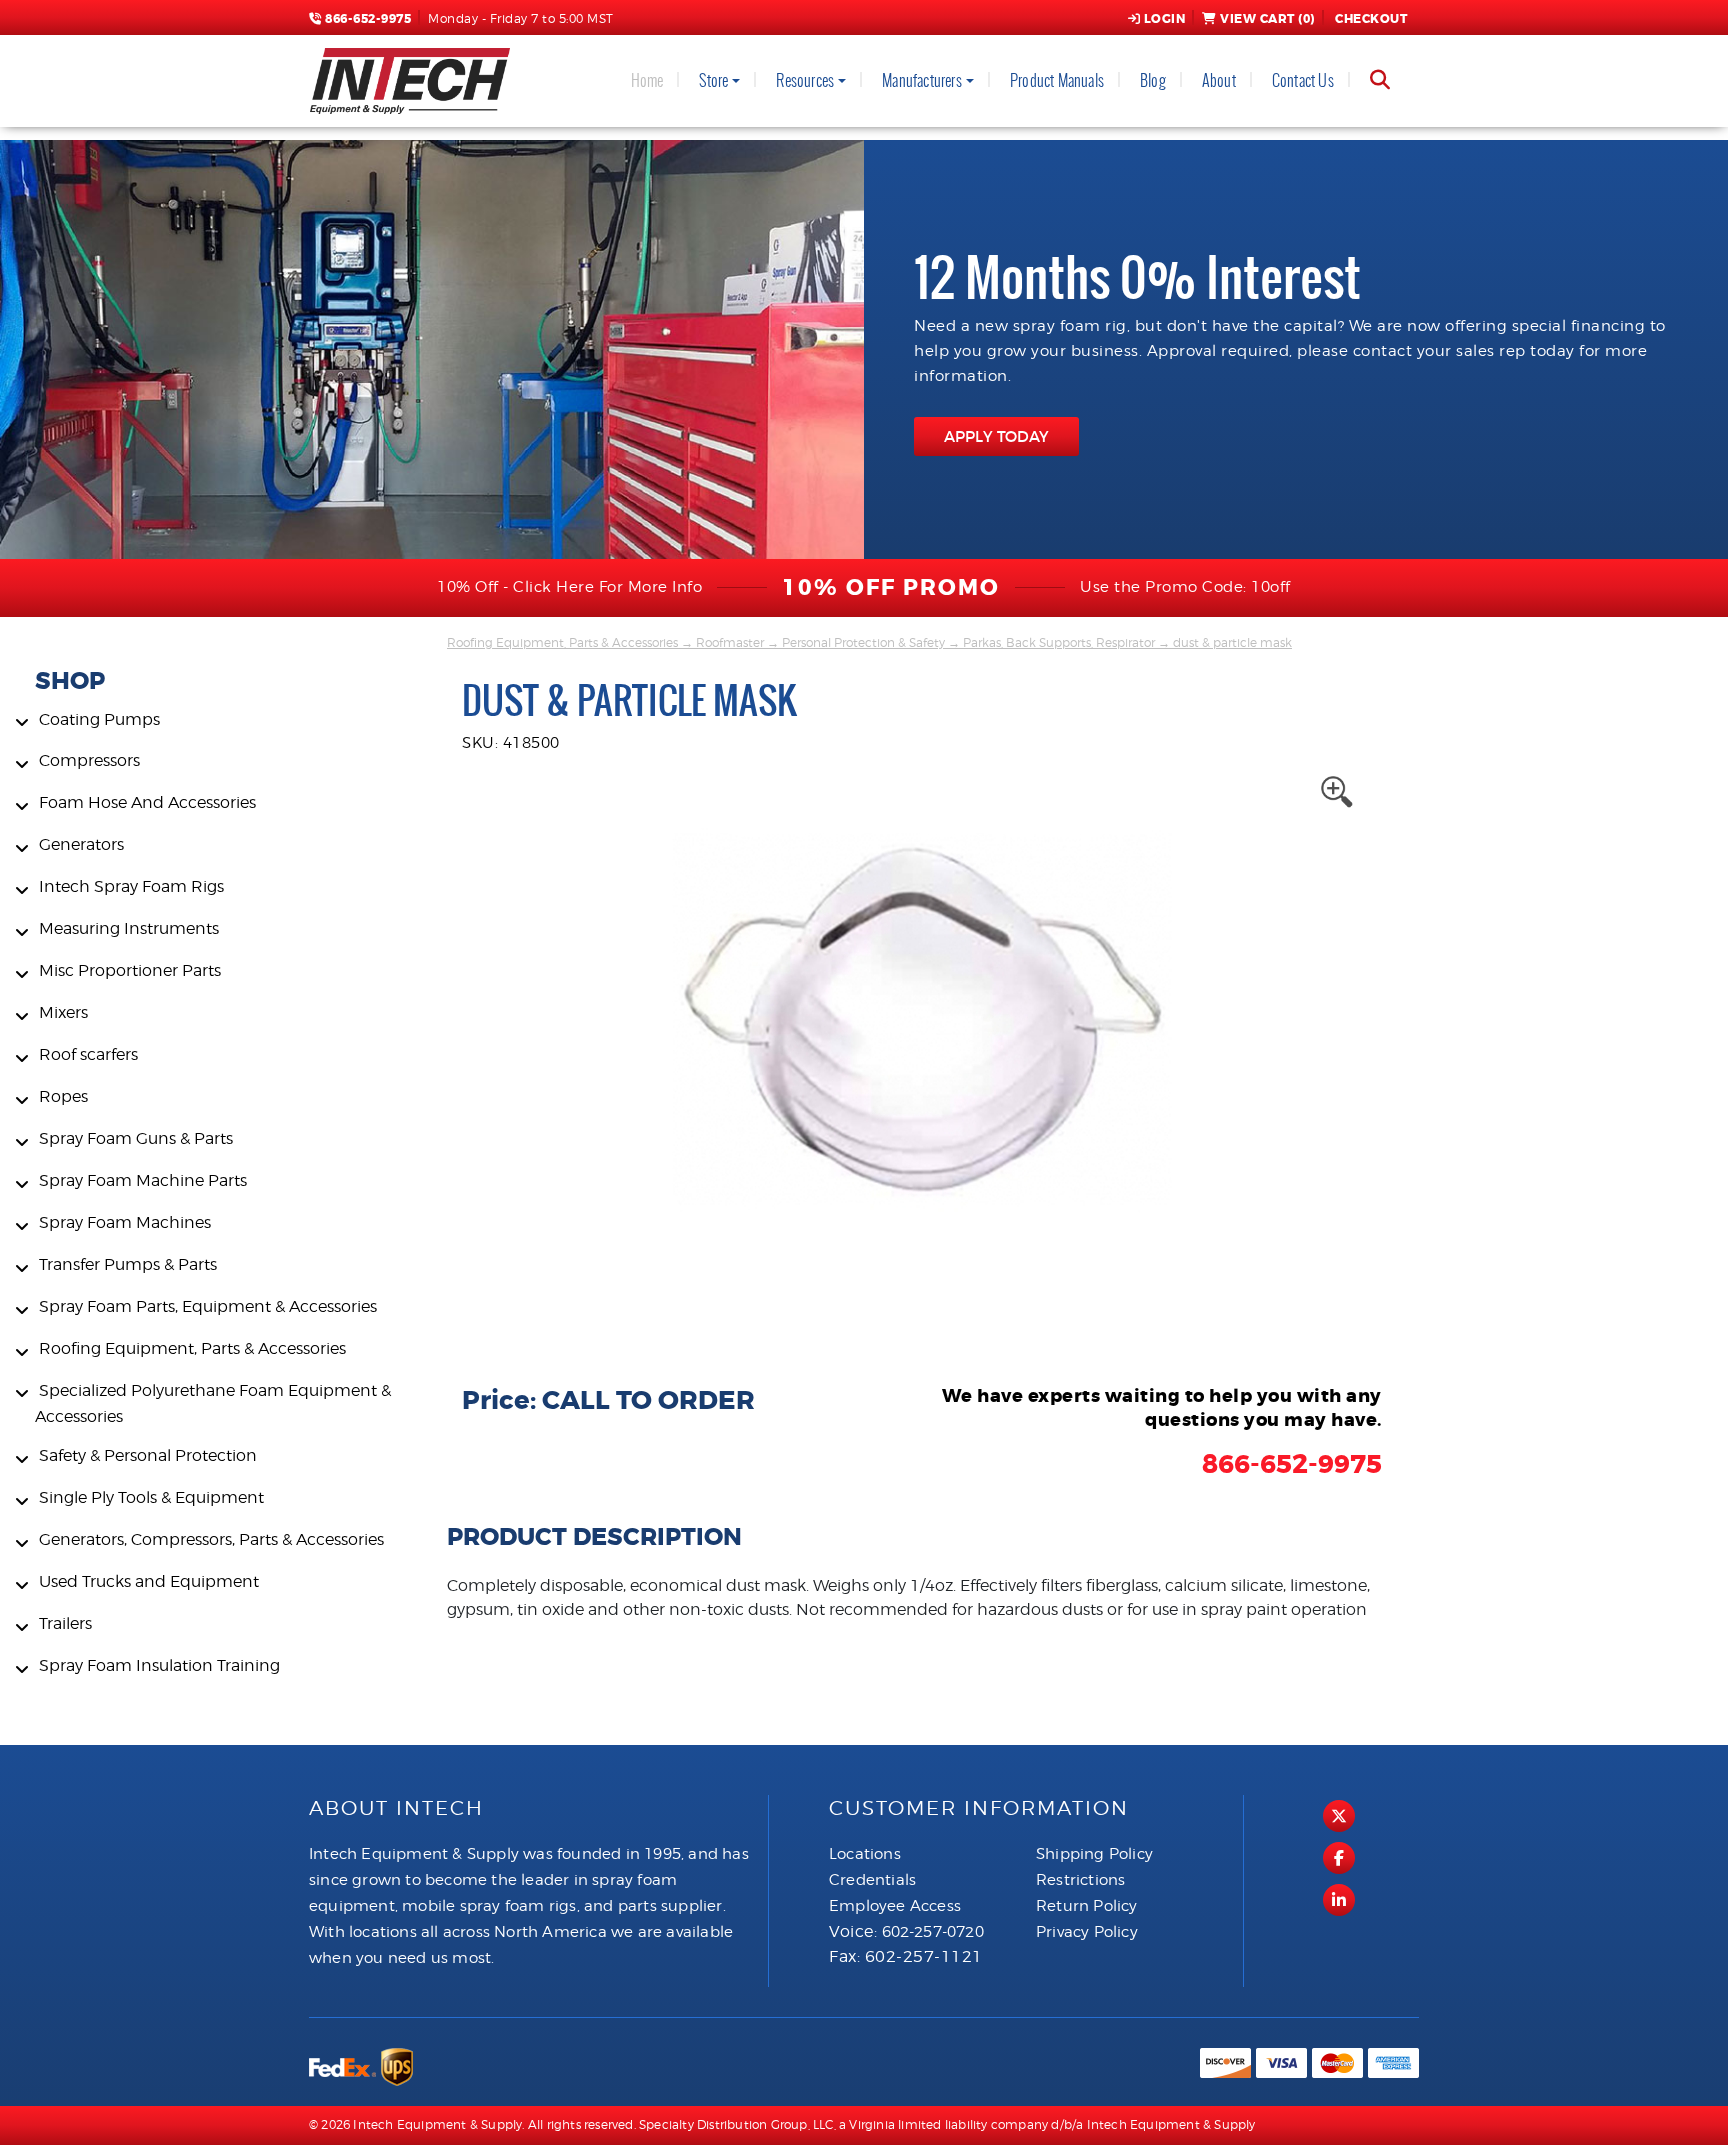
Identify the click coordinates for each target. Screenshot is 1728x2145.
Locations (865, 1854)
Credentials (872, 1880)
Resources (805, 80)
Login (1165, 19)
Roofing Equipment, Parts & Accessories (562, 642)
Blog (1153, 80)
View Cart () (1267, 19)
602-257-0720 (933, 1932)
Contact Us (1303, 80)
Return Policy (1087, 1906)
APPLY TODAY (996, 436)
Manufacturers (922, 80)
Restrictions (1080, 1880)
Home (647, 80)
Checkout (1371, 19)
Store (713, 80)
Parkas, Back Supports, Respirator (1059, 642)
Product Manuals (1057, 80)
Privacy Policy (1087, 1932)
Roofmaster (730, 642)
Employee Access (895, 1906)
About (1219, 80)
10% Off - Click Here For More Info (569, 587)
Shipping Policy (1094, 1854)
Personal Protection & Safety (863, 642)
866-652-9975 (366, 19)
